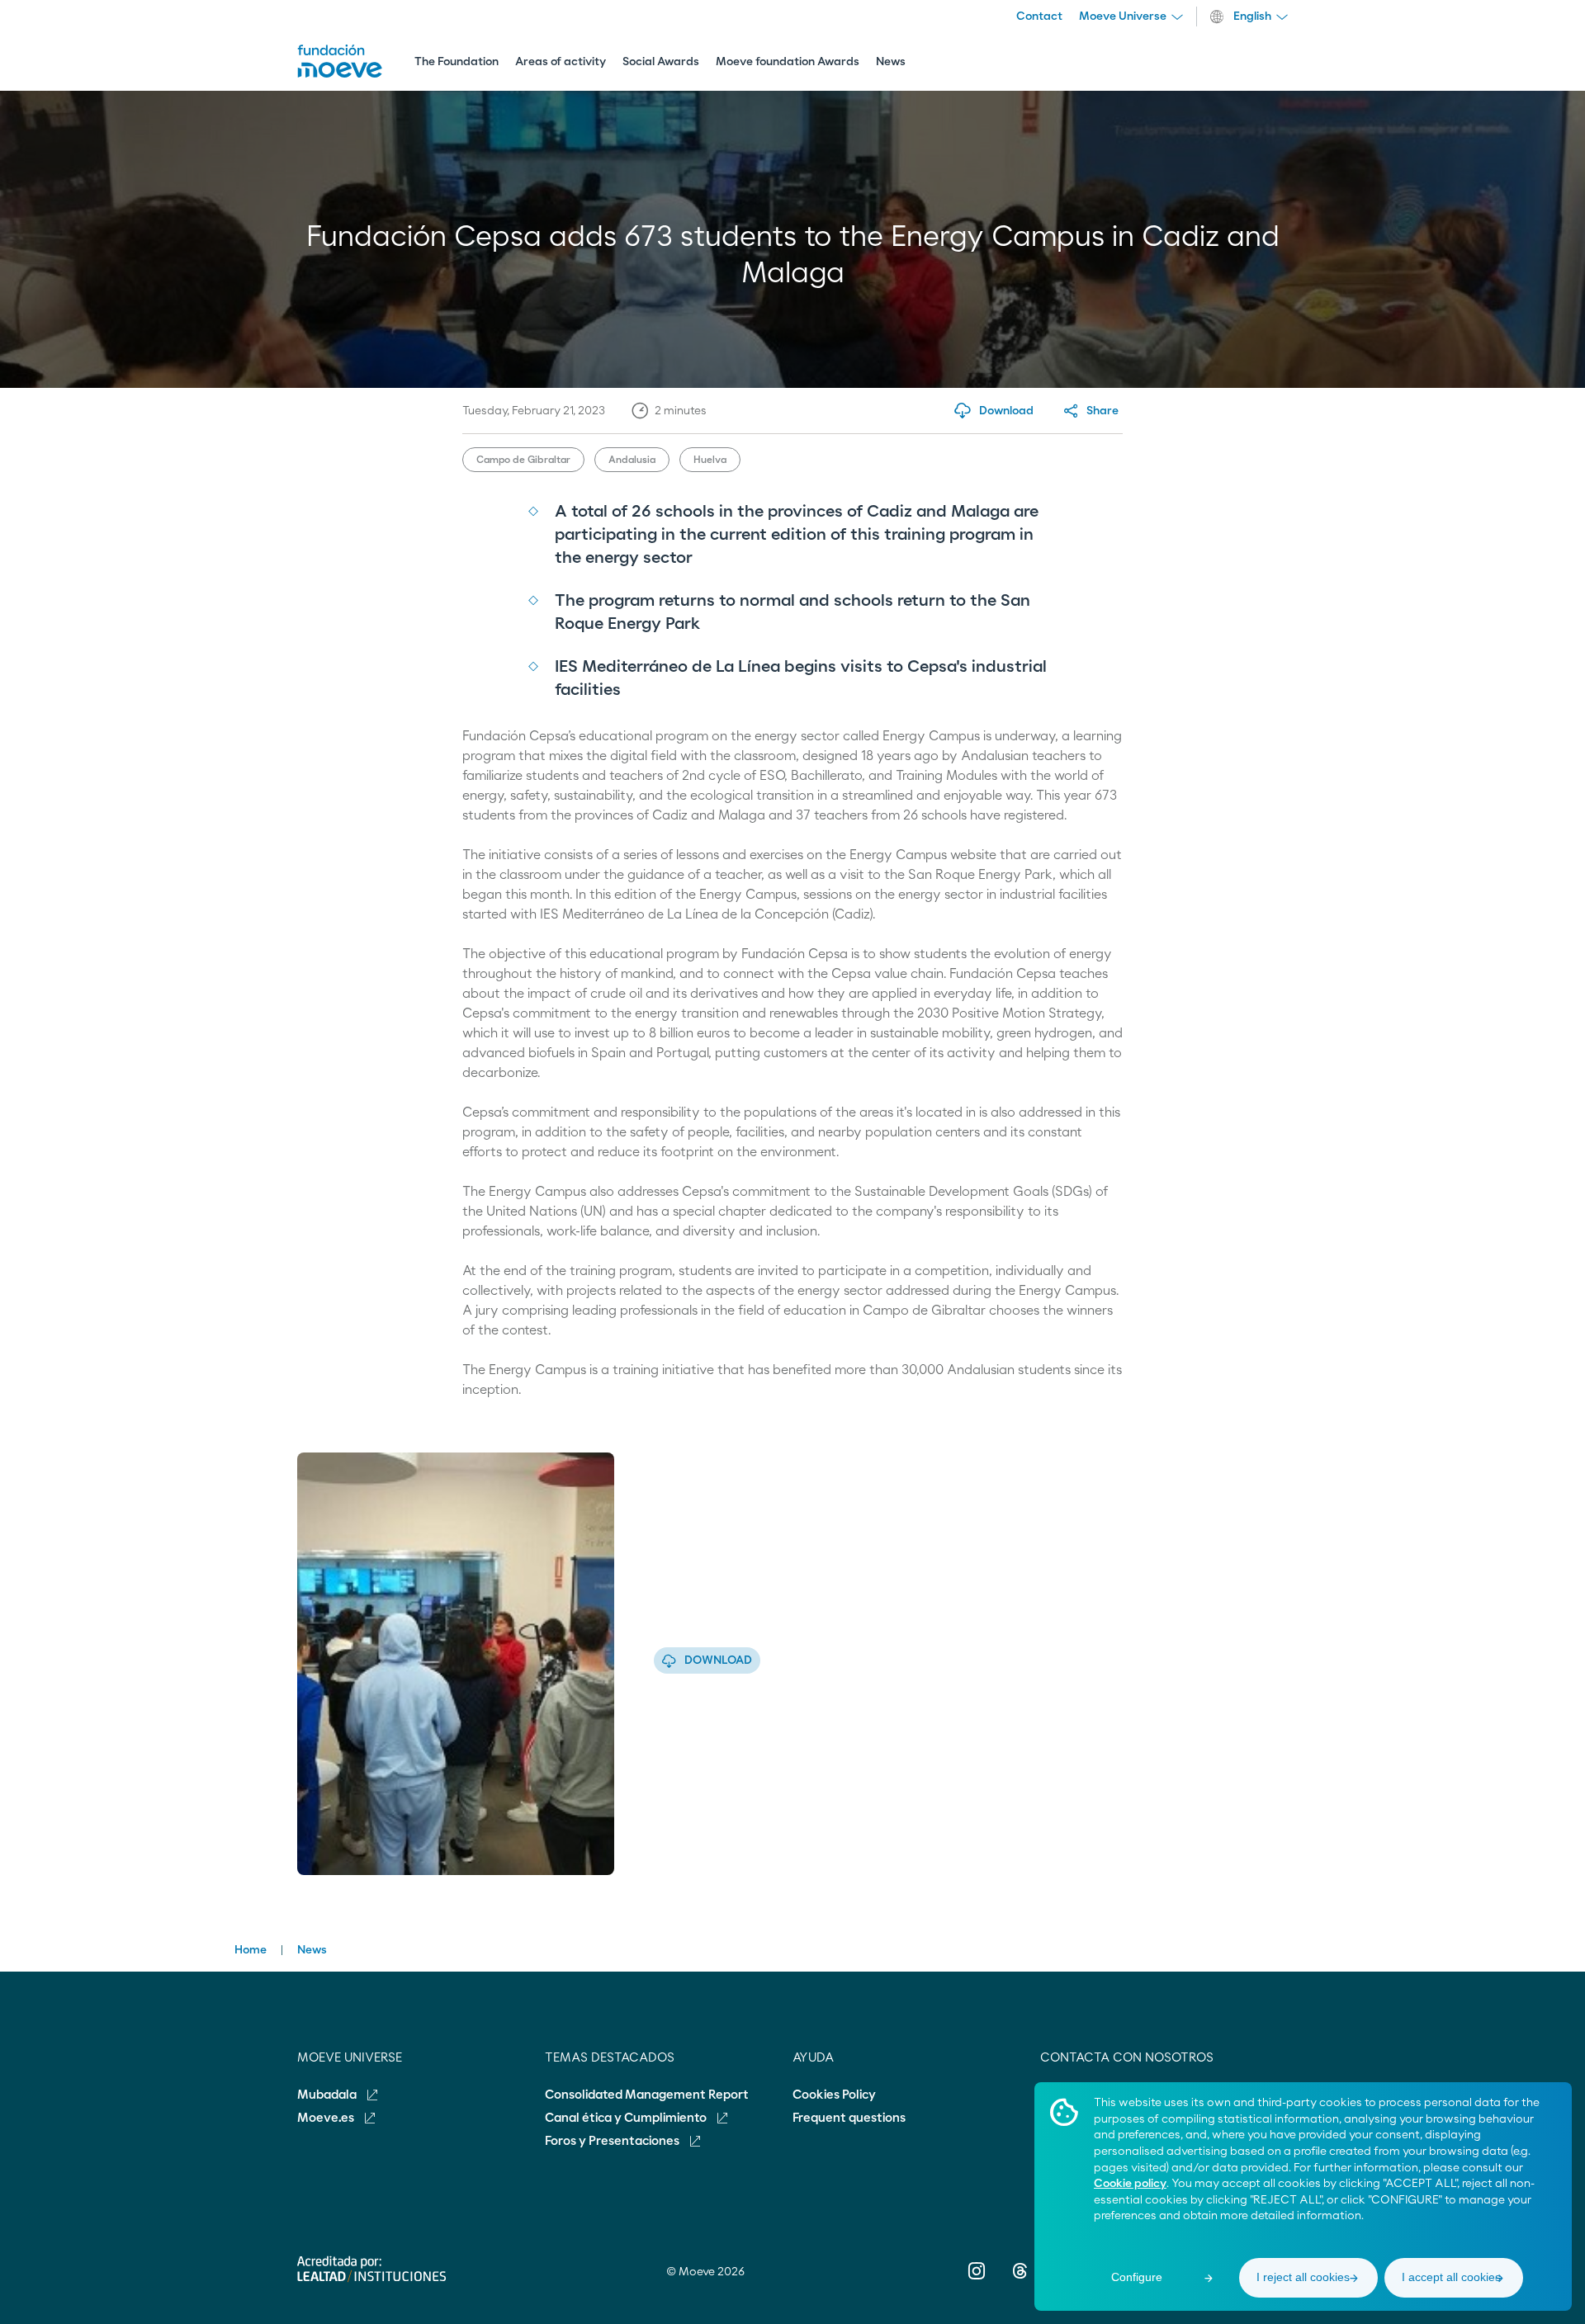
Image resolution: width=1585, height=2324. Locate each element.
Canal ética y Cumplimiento (627, 2118)
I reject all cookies (1303, 2277)
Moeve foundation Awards (788, 62)
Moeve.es (327, 2118)
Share (1102, 411)
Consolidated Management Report (647, 2095)
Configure (1137, 2277)
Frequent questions (849, 2118)
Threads (1019, 2282)
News (891, 62)
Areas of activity (561, 62)
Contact (1039, 17)
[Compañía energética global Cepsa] (340, 73)
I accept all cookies (1451, 2277)
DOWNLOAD (718, 1660)
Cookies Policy (834, 2095)
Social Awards (661, 62)
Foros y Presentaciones (613, 2141)
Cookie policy (1130, 2184)
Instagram (977, 2282)
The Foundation (457, 62)
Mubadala (328, 2095)
